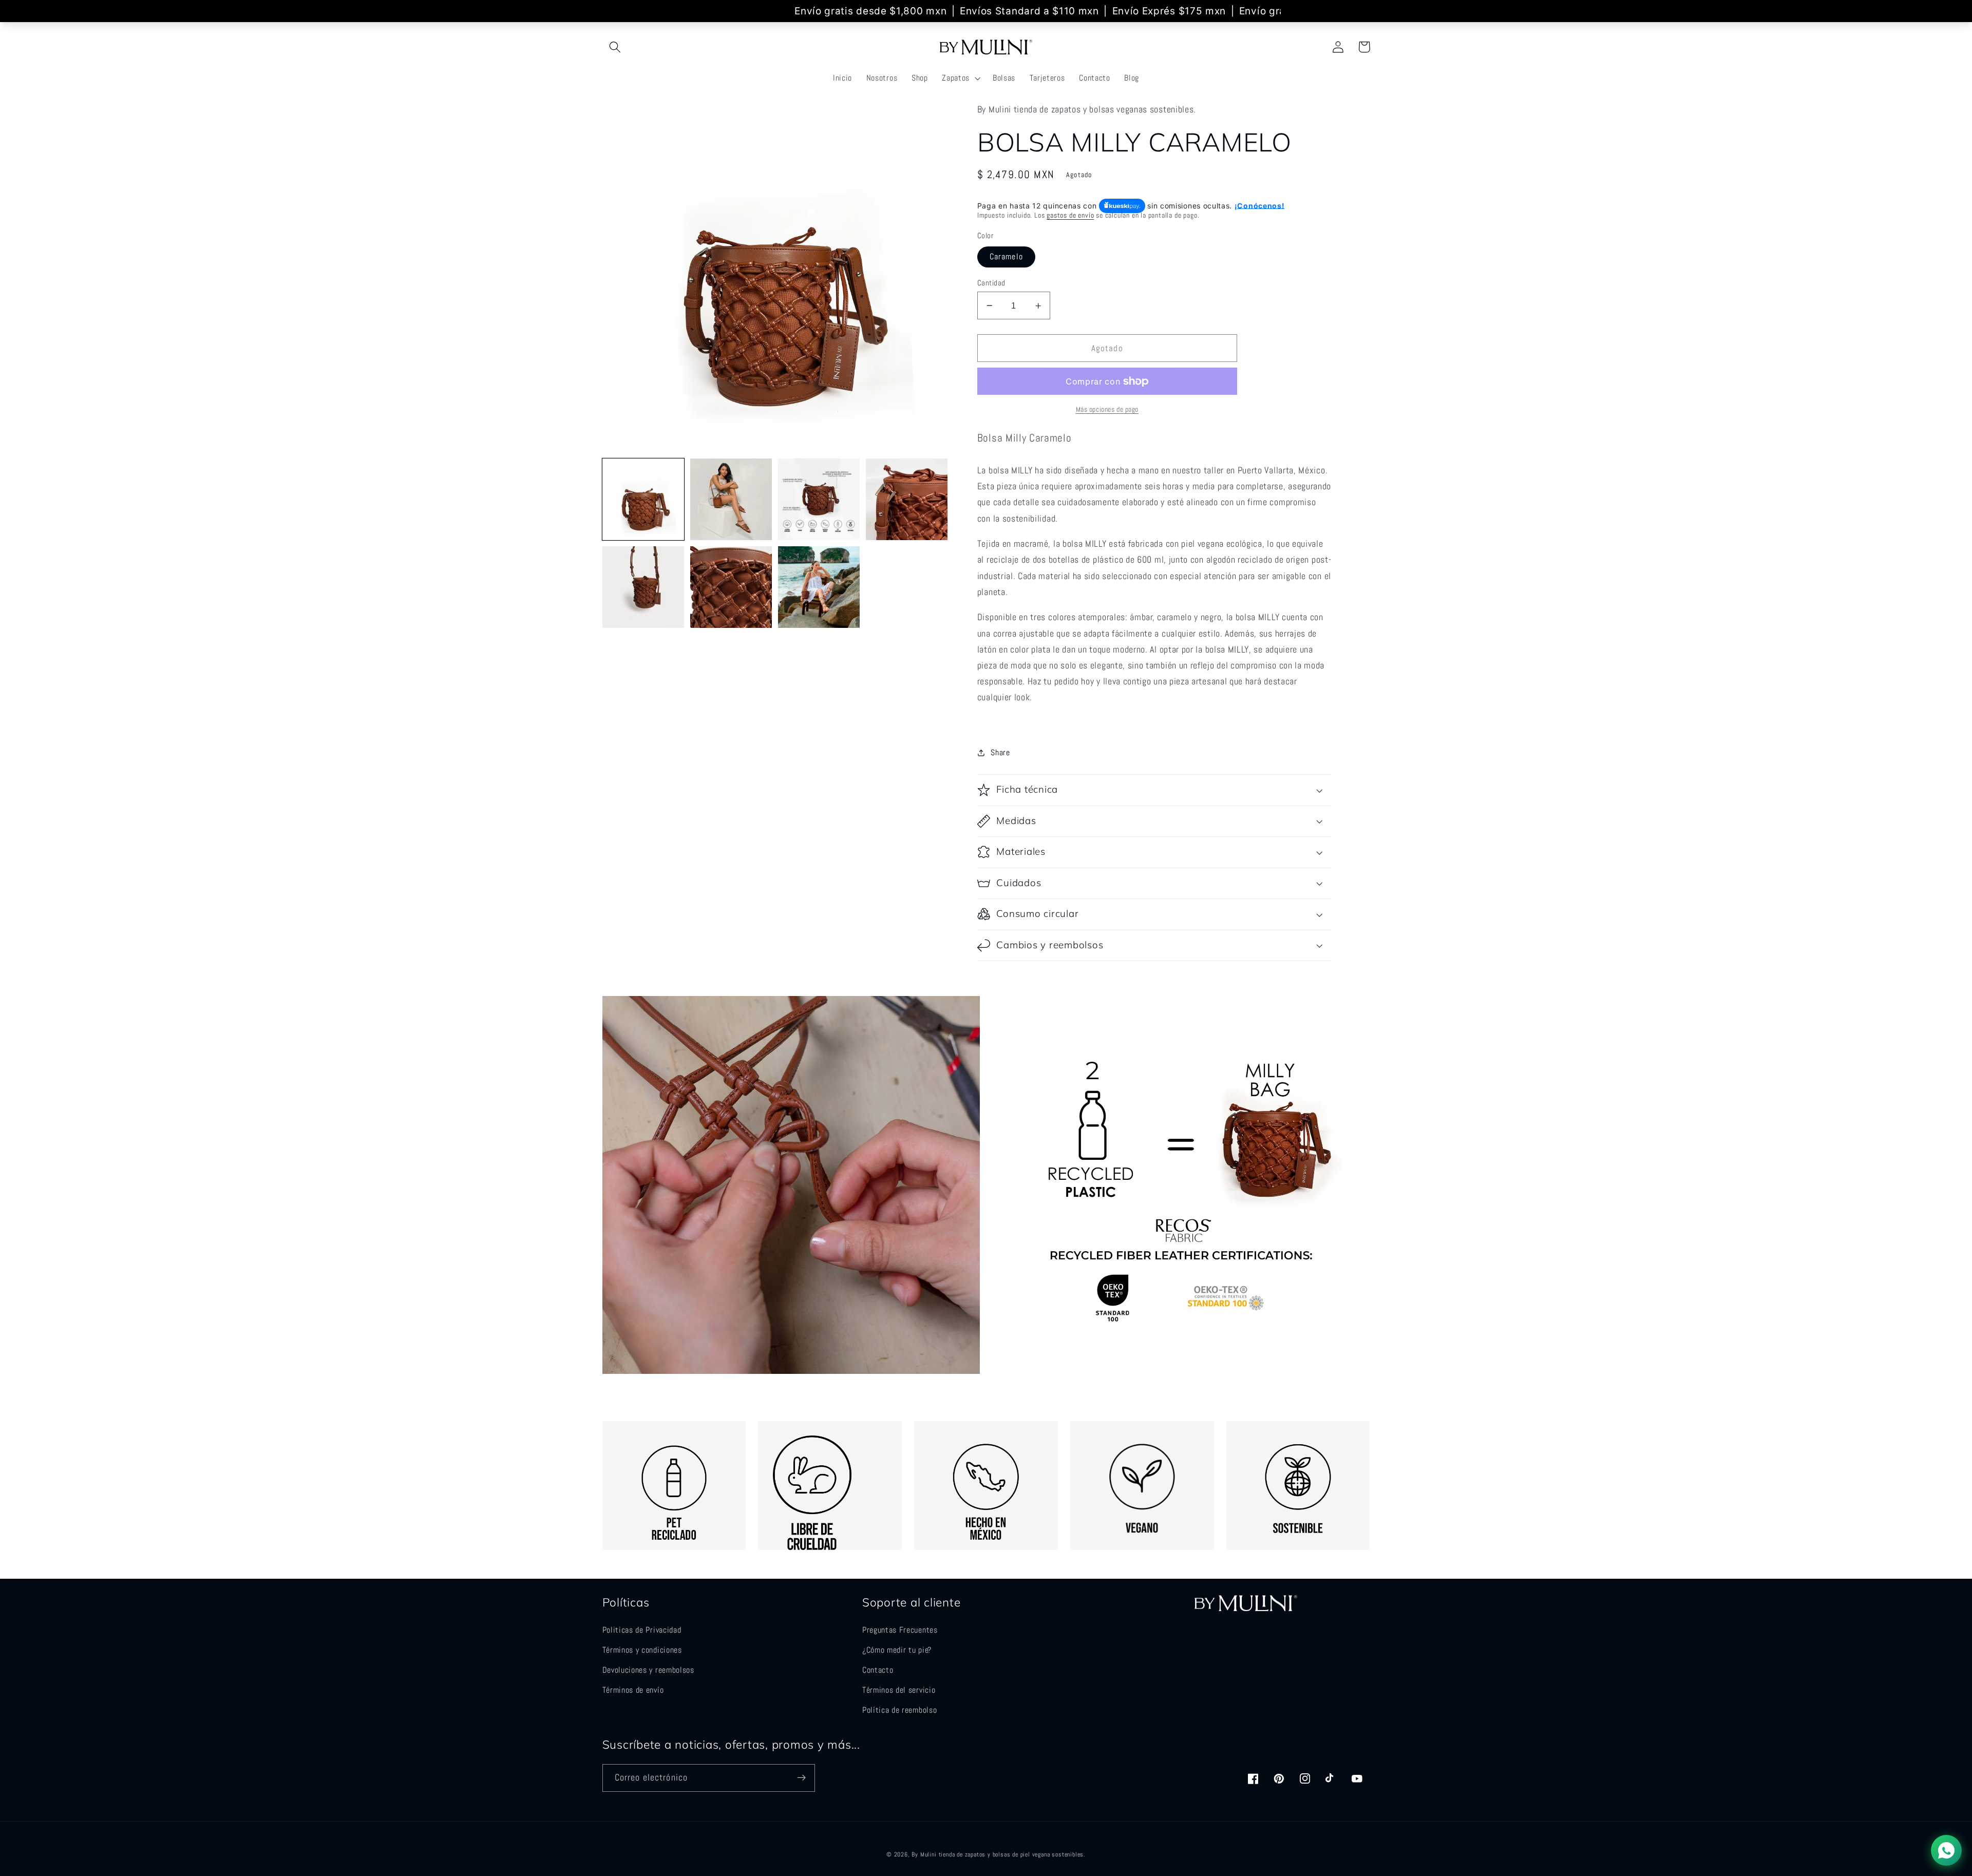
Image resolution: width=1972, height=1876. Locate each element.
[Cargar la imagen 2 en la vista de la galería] (731, 500)
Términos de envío (633, 1690)
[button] (615, 47)
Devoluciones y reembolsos (648, 1670)
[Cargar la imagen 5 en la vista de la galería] (643, 587)
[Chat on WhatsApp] (1946, 1850)
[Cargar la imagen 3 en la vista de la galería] (819, 500)
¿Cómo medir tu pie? (897, 1650)
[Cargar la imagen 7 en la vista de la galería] (819, 587)
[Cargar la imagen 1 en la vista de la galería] (643, 500)
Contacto (878, 1670)
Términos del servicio (899, 1690)
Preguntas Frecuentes (900, 1630)
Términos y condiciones (642, 1650)
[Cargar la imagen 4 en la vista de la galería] (907, 500)
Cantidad (991, 283)
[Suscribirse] (801, 1778)
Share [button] (1000, 752)
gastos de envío (1070, 215)
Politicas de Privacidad (642, 1630)
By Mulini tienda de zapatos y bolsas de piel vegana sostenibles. (999, 1854)
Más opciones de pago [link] (1107, 409)
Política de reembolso (900, 1710)
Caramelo (1006, 256)
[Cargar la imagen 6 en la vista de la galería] (731, 587)
